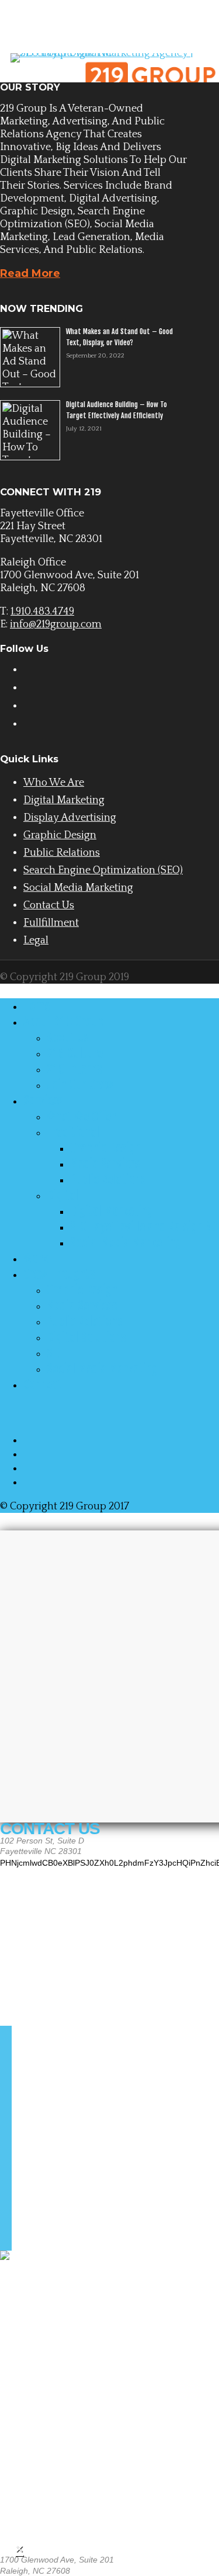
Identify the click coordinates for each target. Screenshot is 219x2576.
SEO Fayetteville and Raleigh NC (144, 1227)
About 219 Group (63, 1022)
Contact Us (49, 905)
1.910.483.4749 (42, 612)
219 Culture (75, 1053)
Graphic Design (60, 835)
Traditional (73, 1132)
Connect (43, 1384)
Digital (62, 1195)
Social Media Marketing (78, 888)
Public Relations (62, 853)
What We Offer (81, 1116)
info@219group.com (56, 624)
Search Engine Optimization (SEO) (103, 870)
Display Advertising (70, 818)
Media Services (105, 1164)
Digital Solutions (86, 1337)
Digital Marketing (64, 800)
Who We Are (54, 783)
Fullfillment (51, 923)
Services (43, 1100)
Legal (36, 940)
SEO (55, 1353)
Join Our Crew (80, 1085)
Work (36, 1258)
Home (36, 1006)
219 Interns (74, 1069)
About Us (68, 1037)
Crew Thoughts (59, 1274)
